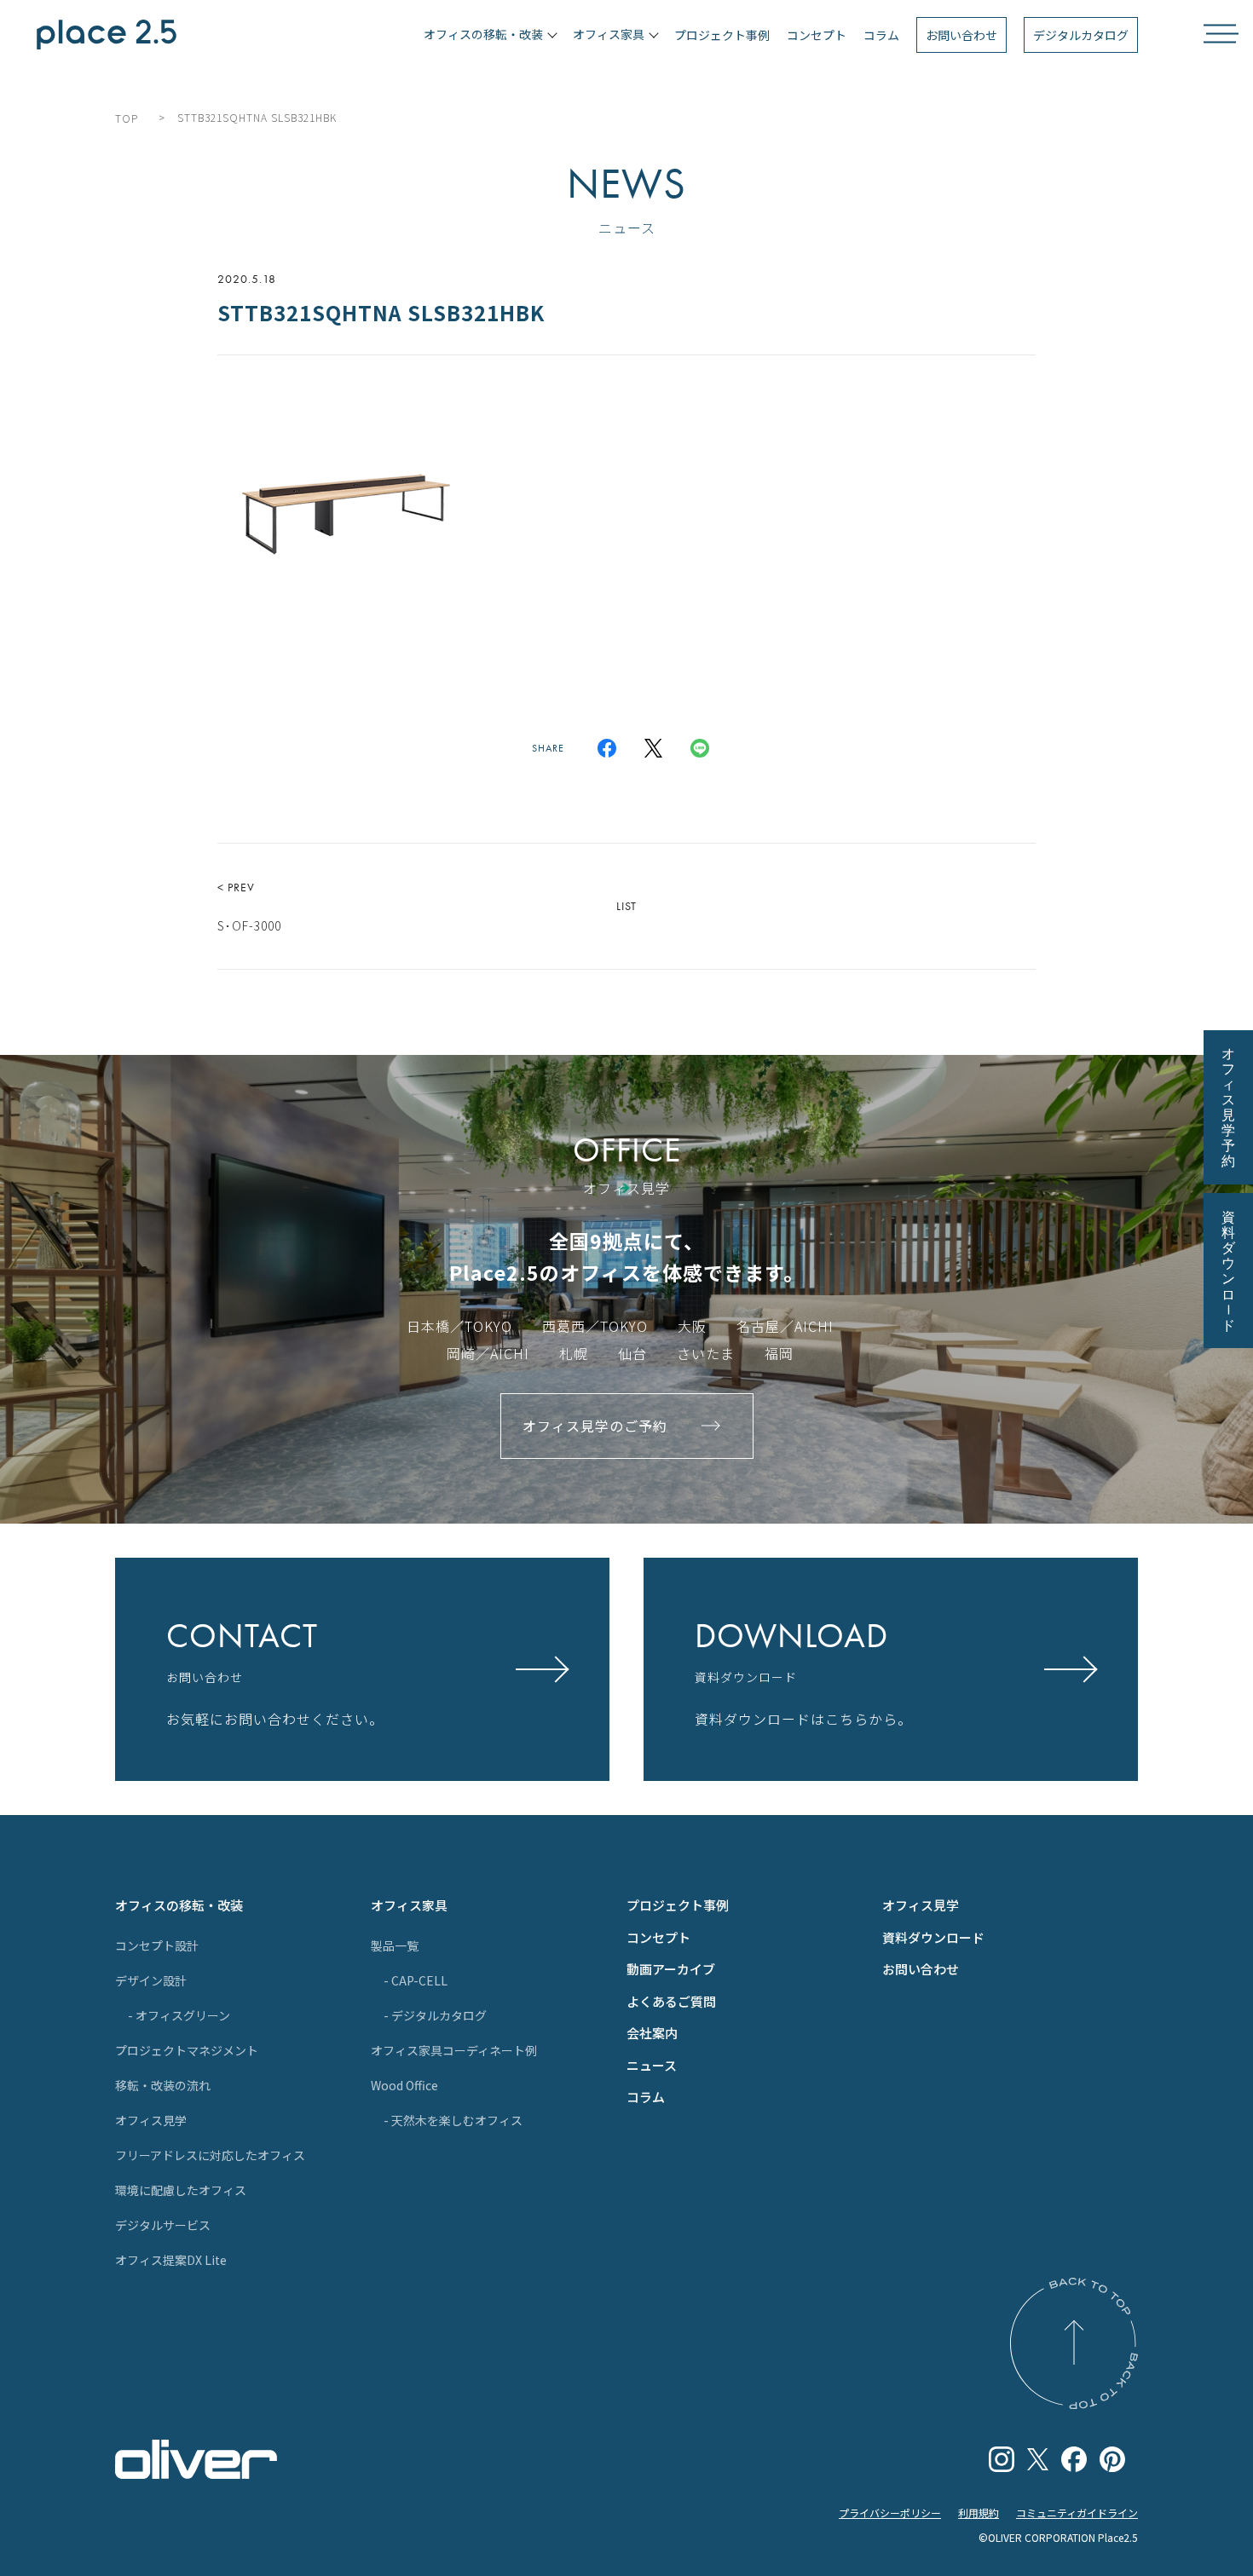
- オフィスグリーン (179, 2015)
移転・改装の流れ (163, 2085)
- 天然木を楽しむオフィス (453, 2120)
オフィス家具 (409, 1905)
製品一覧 (395, 1945)
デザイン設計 (151, 1980)
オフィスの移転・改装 (179, 1905)
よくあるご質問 (671, 2001)
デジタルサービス (163, 2225)
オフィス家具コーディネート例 (454, 2050)
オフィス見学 (151, 2120)
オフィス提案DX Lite (171, 2260)
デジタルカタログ (1081, 35)
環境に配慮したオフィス (181, 2190)
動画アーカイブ (671, 1969)
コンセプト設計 (157, 1945)
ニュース (652, 2065)
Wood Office (404, 2085)
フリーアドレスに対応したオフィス (210, 2155)
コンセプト (817, 35)
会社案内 (652, 2033)
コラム (881, 35)
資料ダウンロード (933, 1937)
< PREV (249, 907)
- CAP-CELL (416, 1980)
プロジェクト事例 (722, 35)
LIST (626, 906)
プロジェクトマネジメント (187, 2050)
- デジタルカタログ (435, 2015)
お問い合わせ (961, 35)
